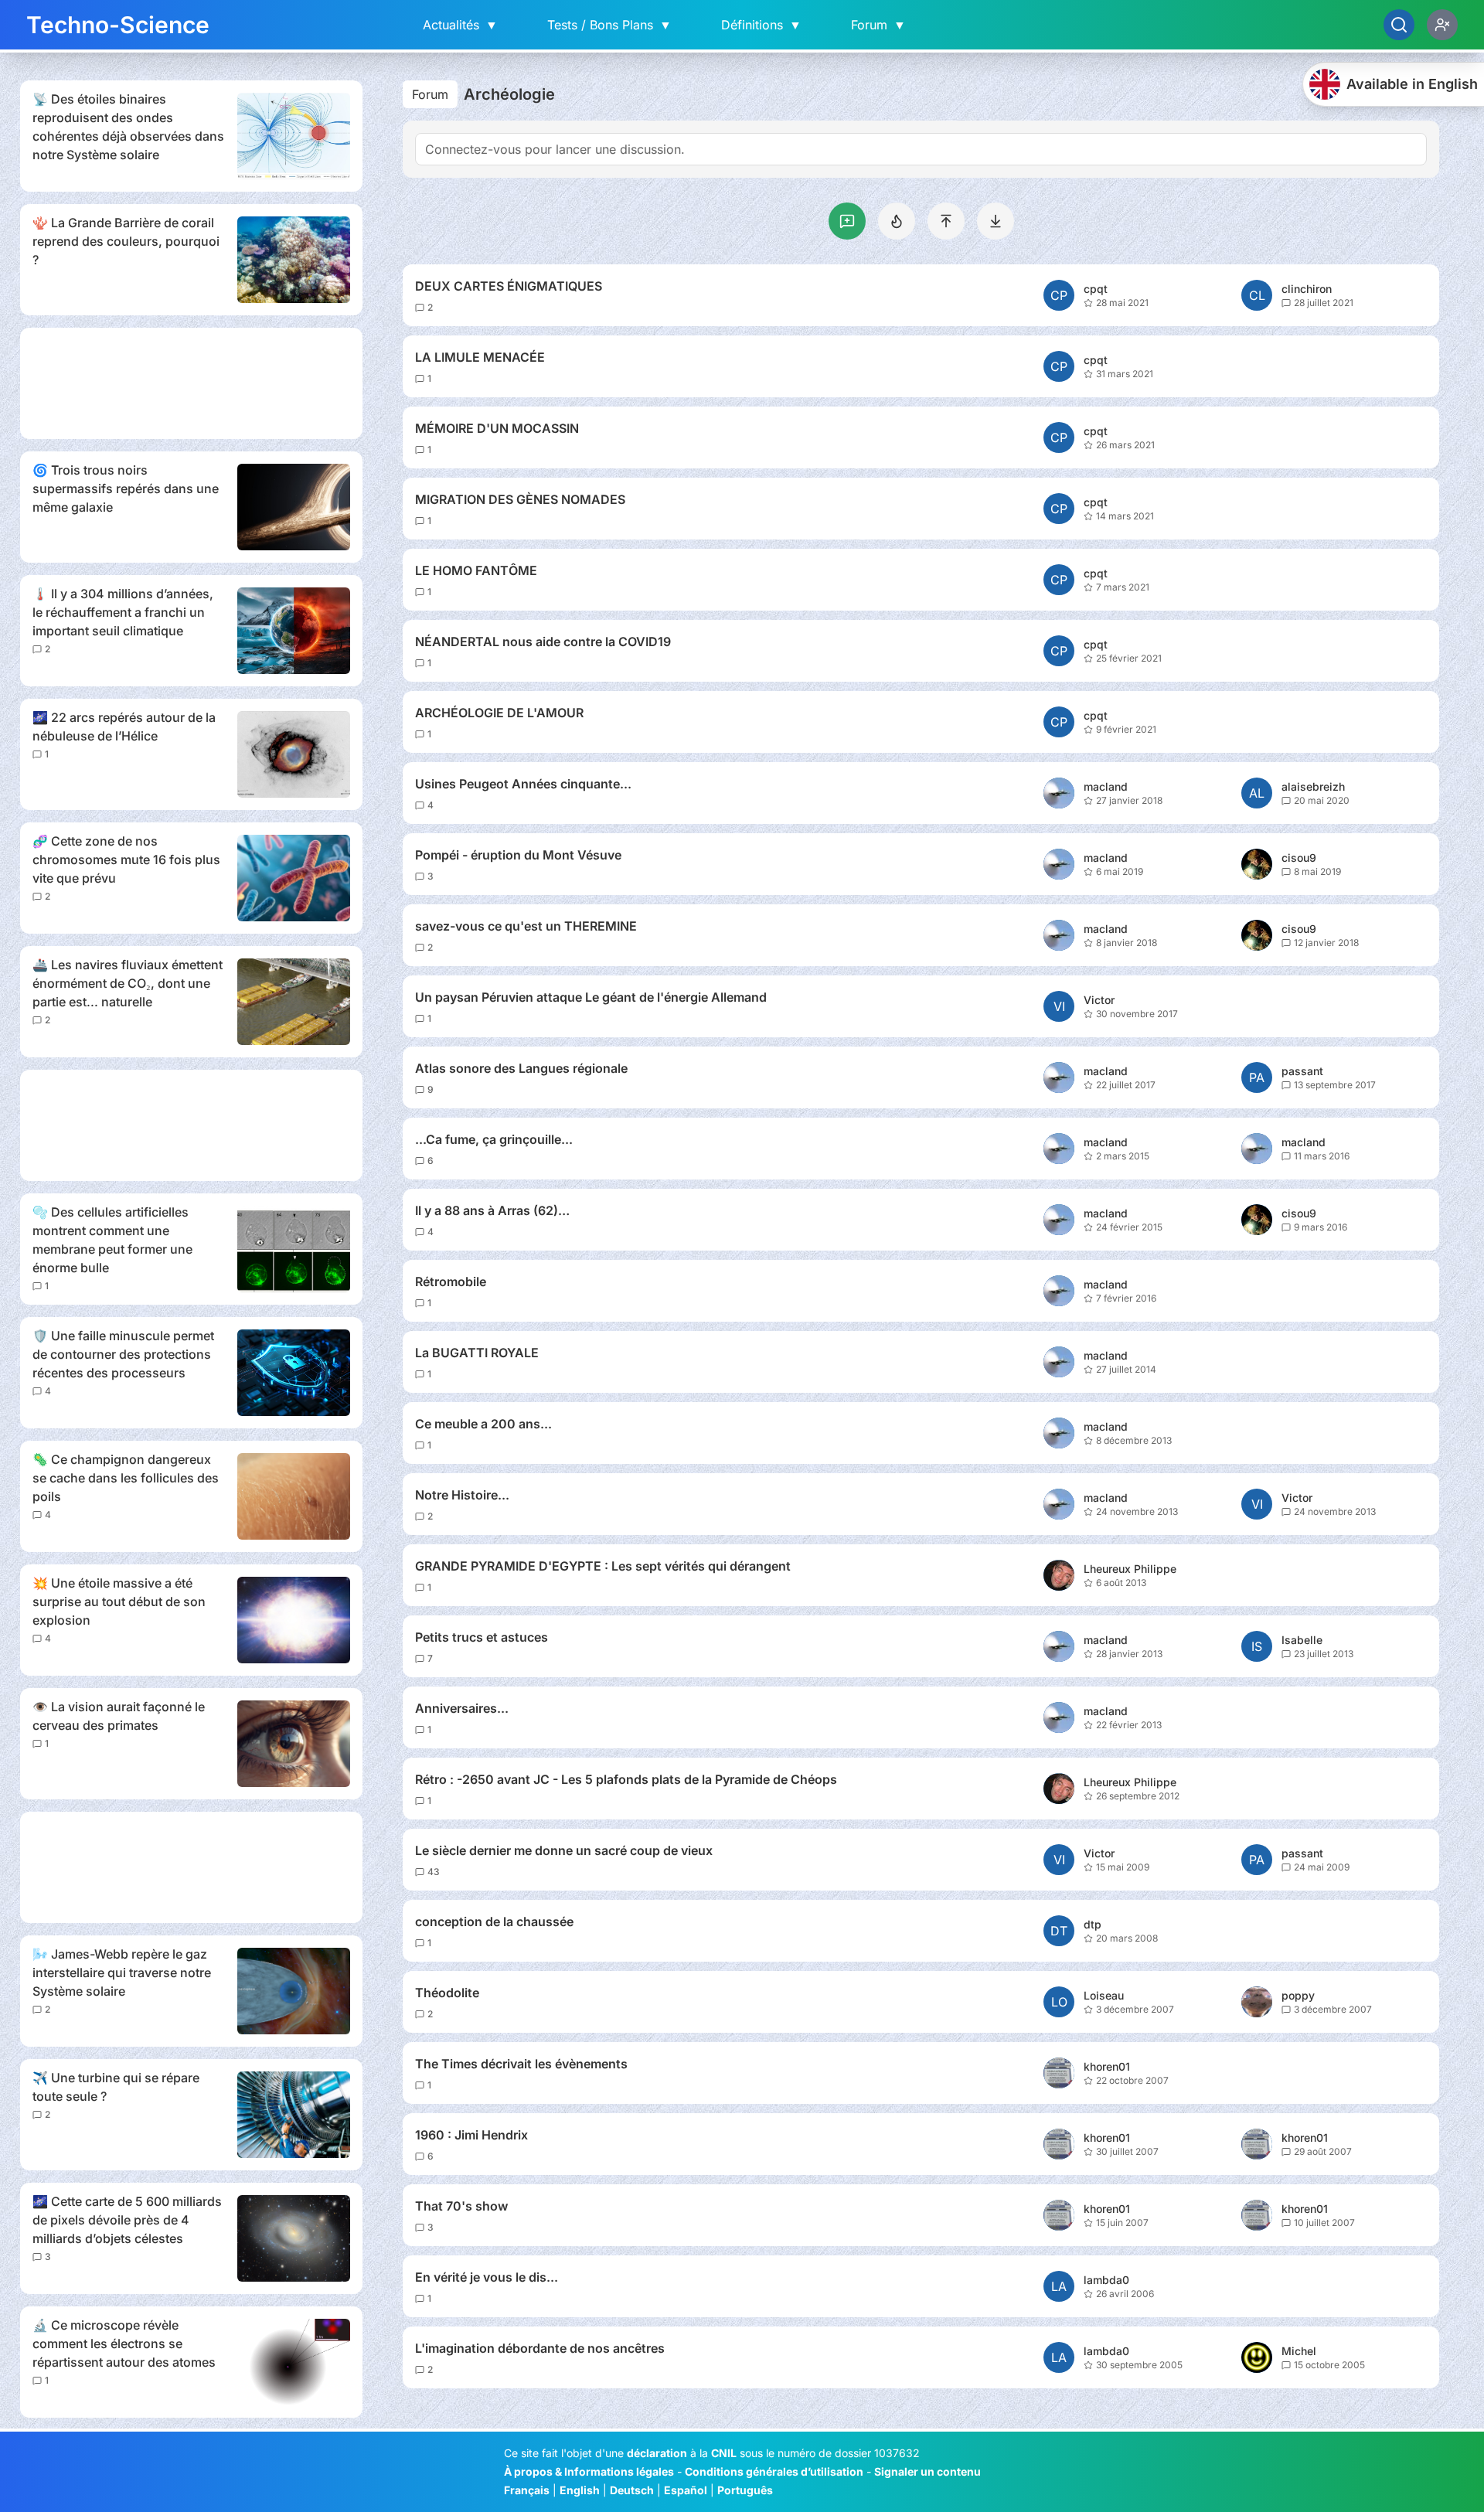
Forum (878, 25)
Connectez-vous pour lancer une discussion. (555, 149)
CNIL (724, 2453)
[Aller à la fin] (996, 221)
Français (527, 2490)
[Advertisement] (191, 383)
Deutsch (632, 2490)
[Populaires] (897, 221)
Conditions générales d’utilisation (774, 2471)
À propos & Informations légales (589, 2471)
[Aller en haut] (946, 221)
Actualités (460, 25)
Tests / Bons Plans (609, 25)
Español (686, 2490)
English (580, 2490)
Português (745, 2490)
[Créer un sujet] (847, 221)
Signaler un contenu (927, 2471)
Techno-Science (118, 25)
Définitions (761, 25)
